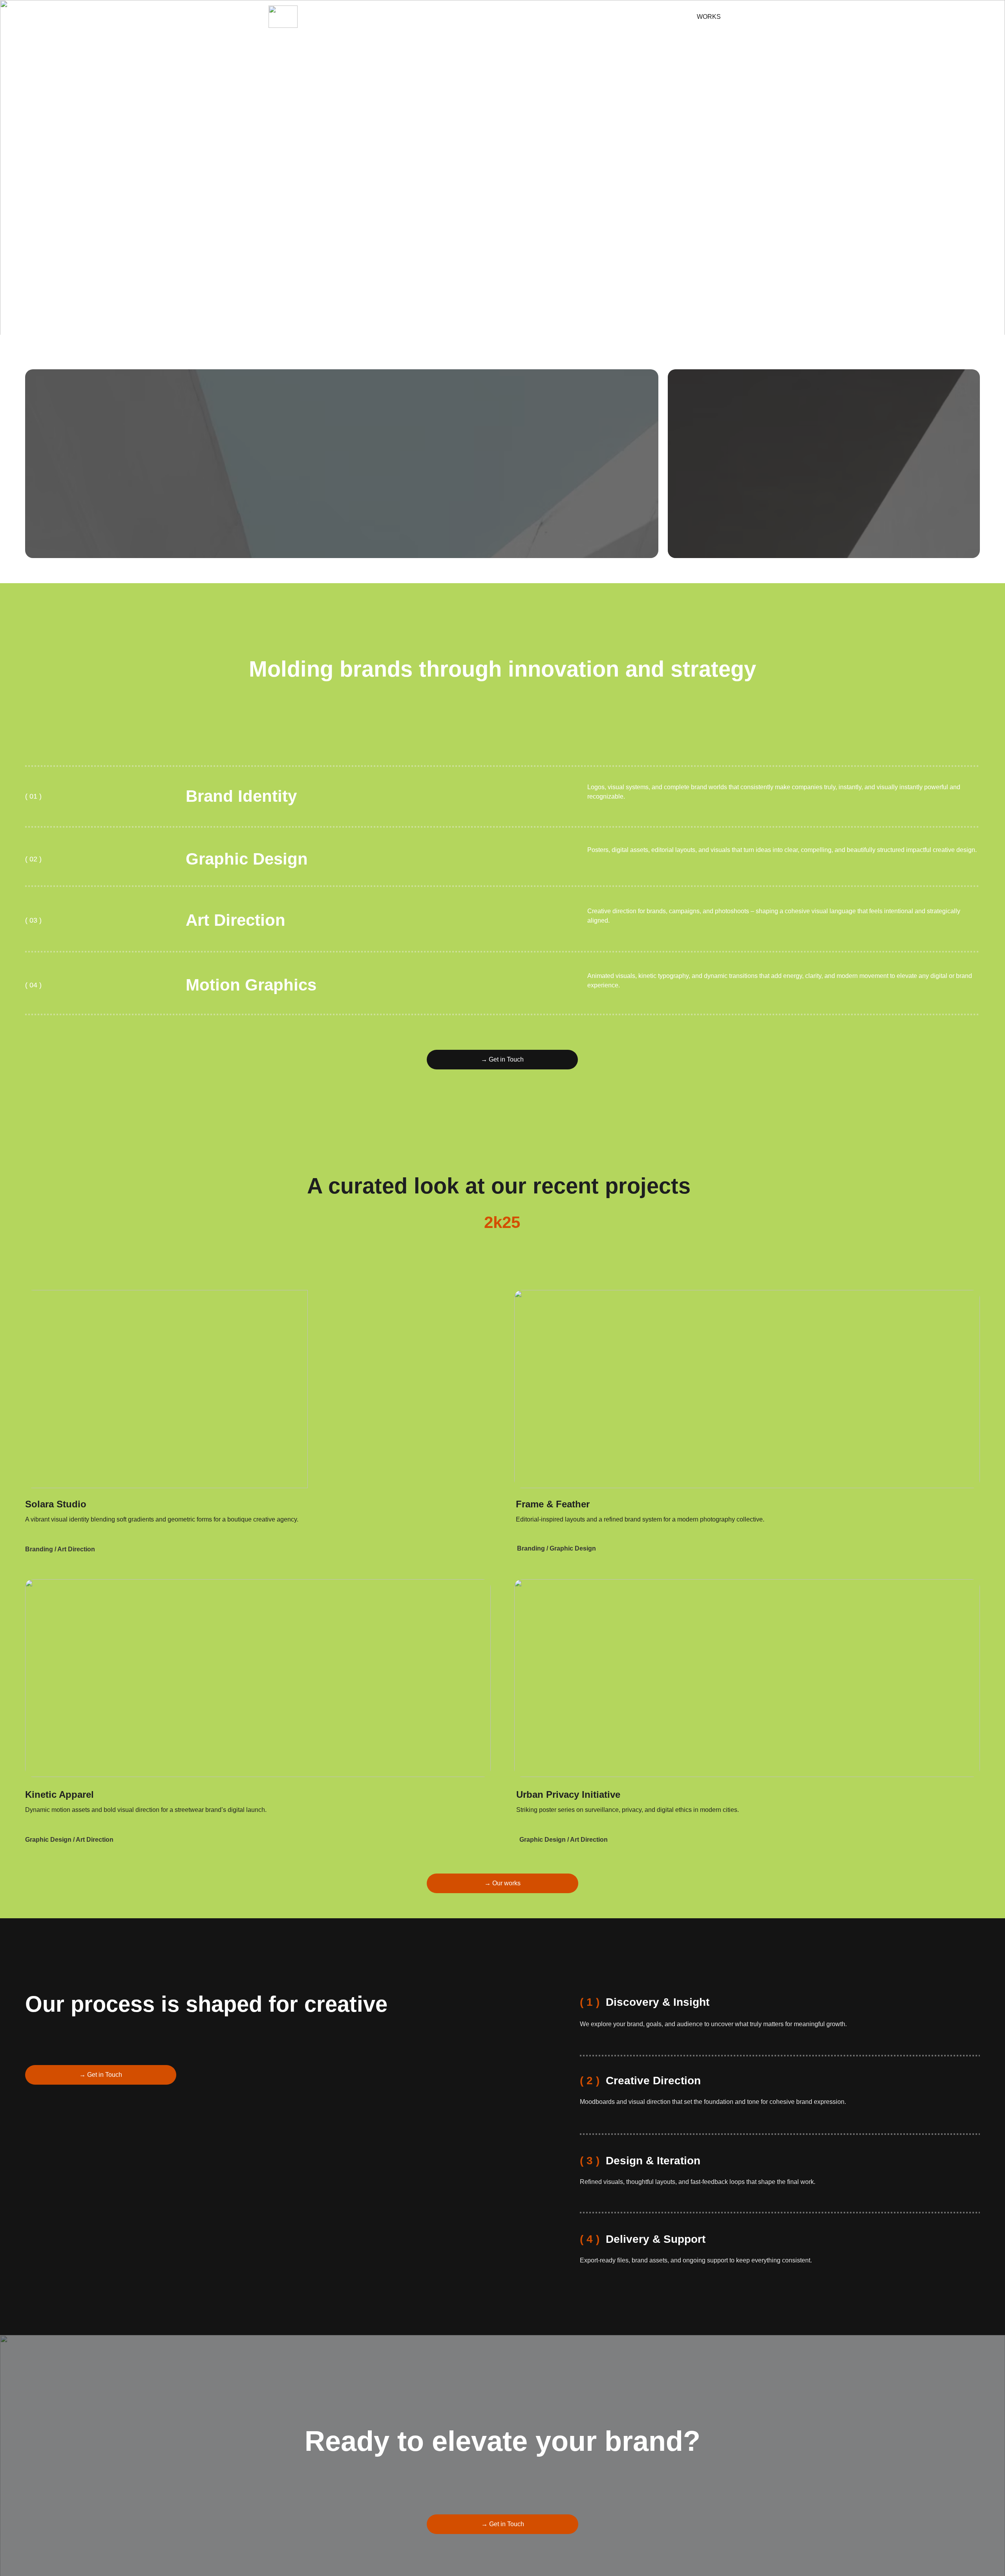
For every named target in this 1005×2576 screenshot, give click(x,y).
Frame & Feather (553, 1504)
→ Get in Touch (502, 1059)
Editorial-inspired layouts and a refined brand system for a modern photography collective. (640, 1519)
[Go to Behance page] (664, 17)
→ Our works (502, 1883)
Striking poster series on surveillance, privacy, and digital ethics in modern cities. (628, 1810)
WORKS (709, 17)
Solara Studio (56, 1504)
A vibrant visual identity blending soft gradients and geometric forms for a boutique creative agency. (162, 1519)
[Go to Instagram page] (639, 17)
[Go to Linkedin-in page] (653, 17)
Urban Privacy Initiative (568, 1794)
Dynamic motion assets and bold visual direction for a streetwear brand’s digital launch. (146, 1810)
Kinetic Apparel (59, 1794)
